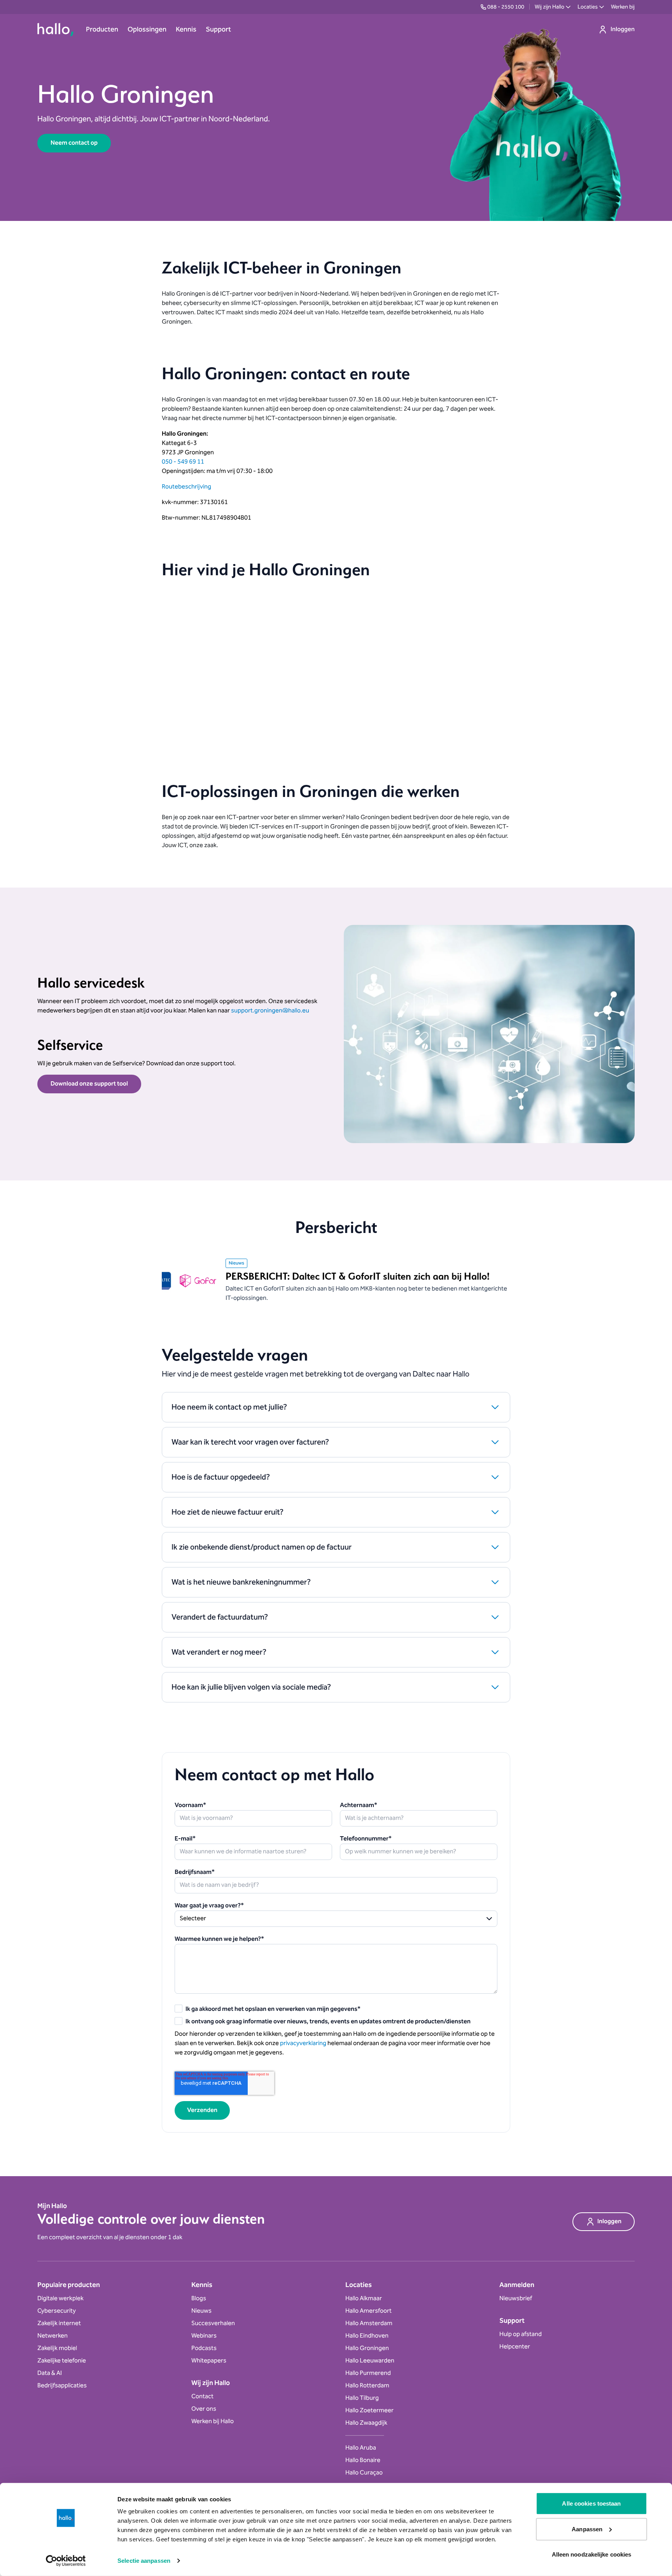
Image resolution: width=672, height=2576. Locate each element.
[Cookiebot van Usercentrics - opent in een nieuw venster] (66, 2561)
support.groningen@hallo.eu (270, 1011)
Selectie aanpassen (144, 2561)
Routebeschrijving (186, 487)
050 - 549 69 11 (183, 462)
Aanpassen (587, 2529)
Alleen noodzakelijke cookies (592, 2554)
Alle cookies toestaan (591, 2503)
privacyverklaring (303, 2043)
